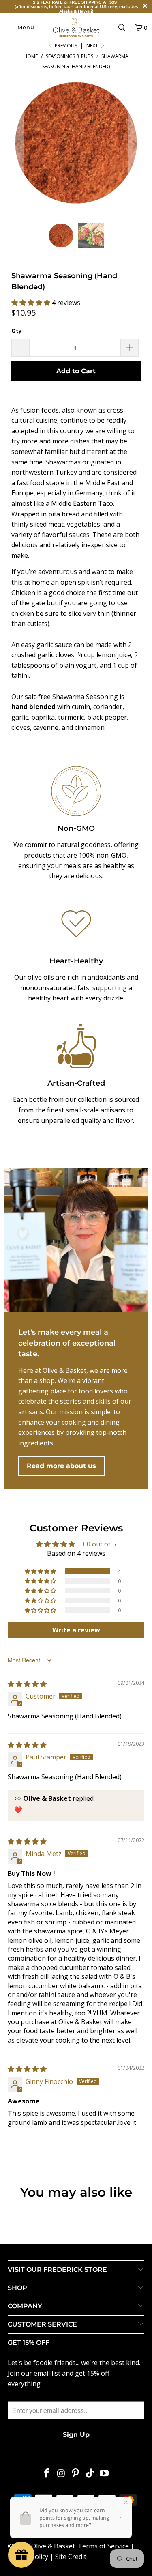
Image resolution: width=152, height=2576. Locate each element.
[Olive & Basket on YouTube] (105, 2474)
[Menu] (4, 28)
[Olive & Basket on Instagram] (61, 2474)
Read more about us (61, 1466)
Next (93, 46)
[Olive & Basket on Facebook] (47, 2474)
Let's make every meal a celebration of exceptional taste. (67, 1343)
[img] (27, 1684)
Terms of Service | (106, 2546)
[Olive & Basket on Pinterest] (76, 2474)
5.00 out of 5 (97, 1544)
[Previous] (17, 144)
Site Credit (71, 2557)
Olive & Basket (53, 2546)
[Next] (135, 144)
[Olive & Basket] (76, 28)
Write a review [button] (76, 1630)
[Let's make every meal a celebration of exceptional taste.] (76, 1240)
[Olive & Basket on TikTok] (90, 2474)
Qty (16, 331)
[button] (32, 303)
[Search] (122, 28)
